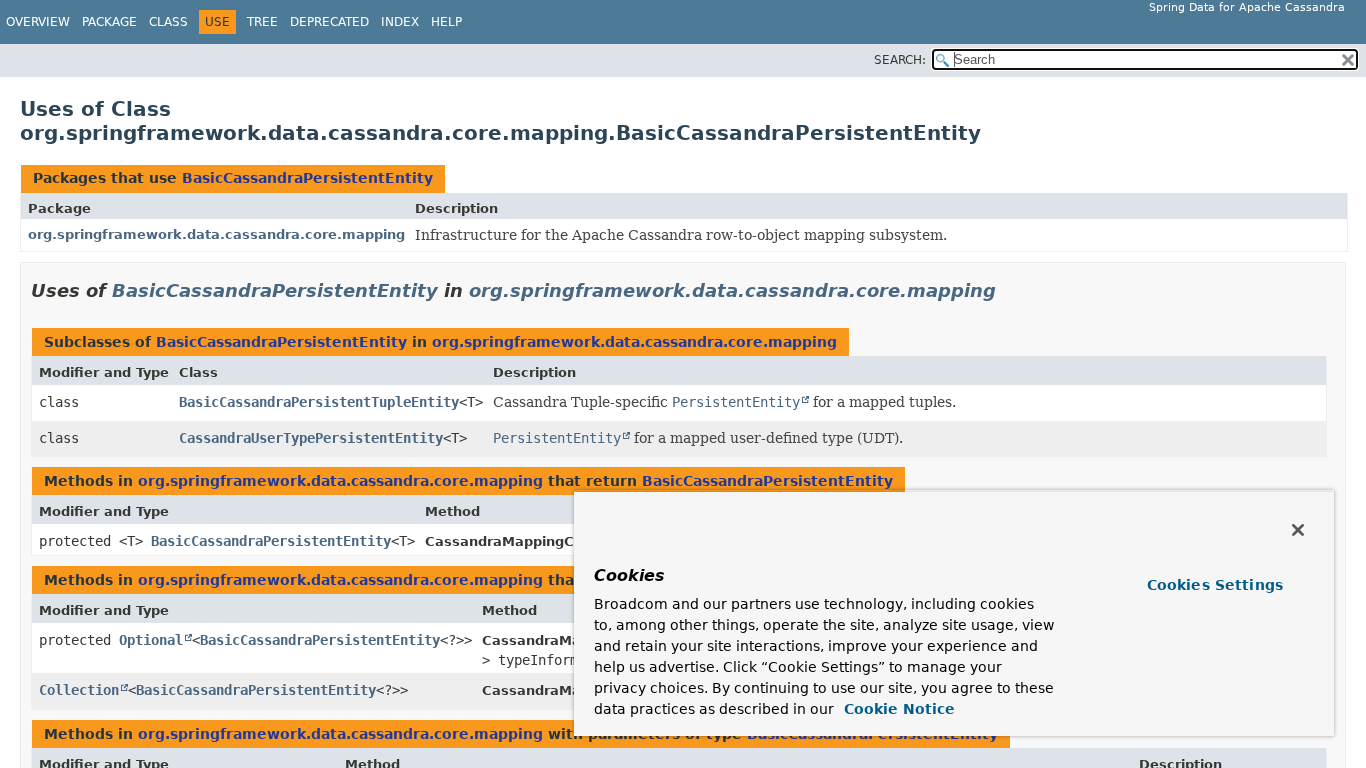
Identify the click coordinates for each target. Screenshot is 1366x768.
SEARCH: (900, 60)
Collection (79, 690)
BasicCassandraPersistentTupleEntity (319, 402)
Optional (151, 640)
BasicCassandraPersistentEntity (307, 178)
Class (168, 22)
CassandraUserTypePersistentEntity (311, 438)
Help (446, 22)
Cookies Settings (1215, 585)
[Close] (1298, 530)
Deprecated (329, 22)
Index (400, 22)
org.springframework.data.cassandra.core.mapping (216, 234)
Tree (262, 22)
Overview (38, 22)
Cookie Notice (897, 709)
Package (109, 22)
